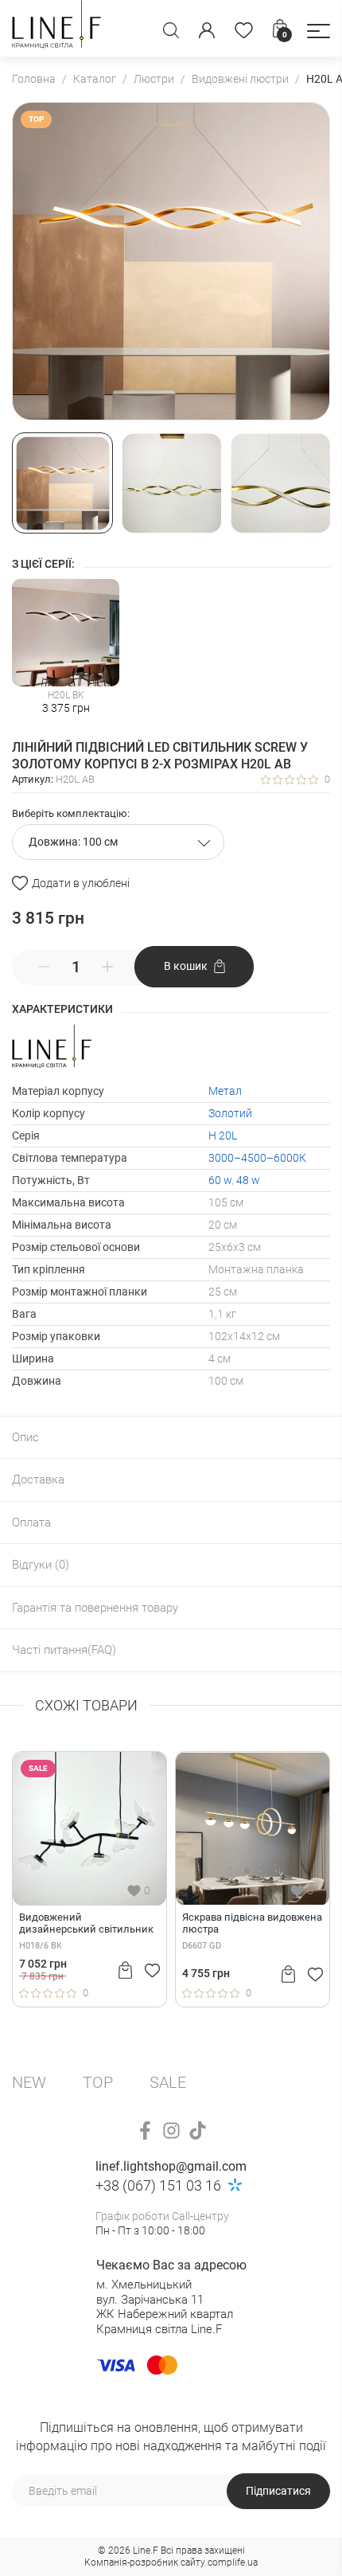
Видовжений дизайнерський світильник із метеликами (86, 1924)
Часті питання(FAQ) (64, 1650)
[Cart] (125, 1970)
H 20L (223, 1136)
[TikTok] (198, 2130)
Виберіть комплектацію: (71, 813)
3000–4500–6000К (257, 1158)
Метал (225, 1091)
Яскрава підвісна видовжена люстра (252, 1923)
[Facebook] (145, 2130)
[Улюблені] (244, 30)
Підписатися (278, 2491)
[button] (319, 31)
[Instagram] (171, 2130)
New (29, 2082)
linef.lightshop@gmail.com (171, 2166)
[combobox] (118, 842)
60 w (220, 1180)
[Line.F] (56, 28)
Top (98, 2082)
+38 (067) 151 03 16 (158, 2185)
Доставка (38, 1480)
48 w (248, 1180)
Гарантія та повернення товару (95, 1608)
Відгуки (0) (41, 1565)
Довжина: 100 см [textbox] (73, 842)
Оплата (31, 1523)
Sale (168, 2082)
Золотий (230, 1113)
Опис (25, 1437)
